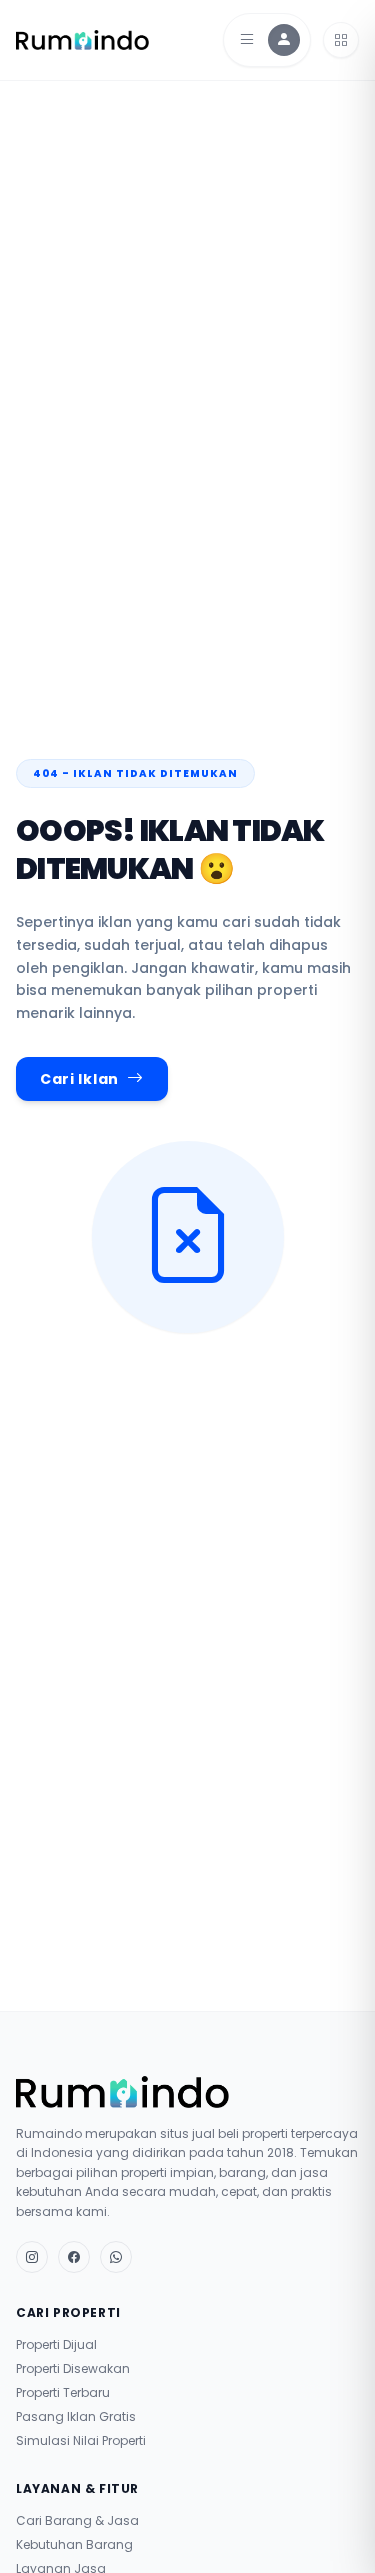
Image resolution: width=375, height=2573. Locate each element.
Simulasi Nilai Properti (81, 2441)
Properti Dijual (56, 2345)
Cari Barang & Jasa (77, 2521)
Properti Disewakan (73, 2369)
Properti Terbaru (63, 2393)
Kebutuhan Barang (74, 2545)
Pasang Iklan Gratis (76, 2417)
